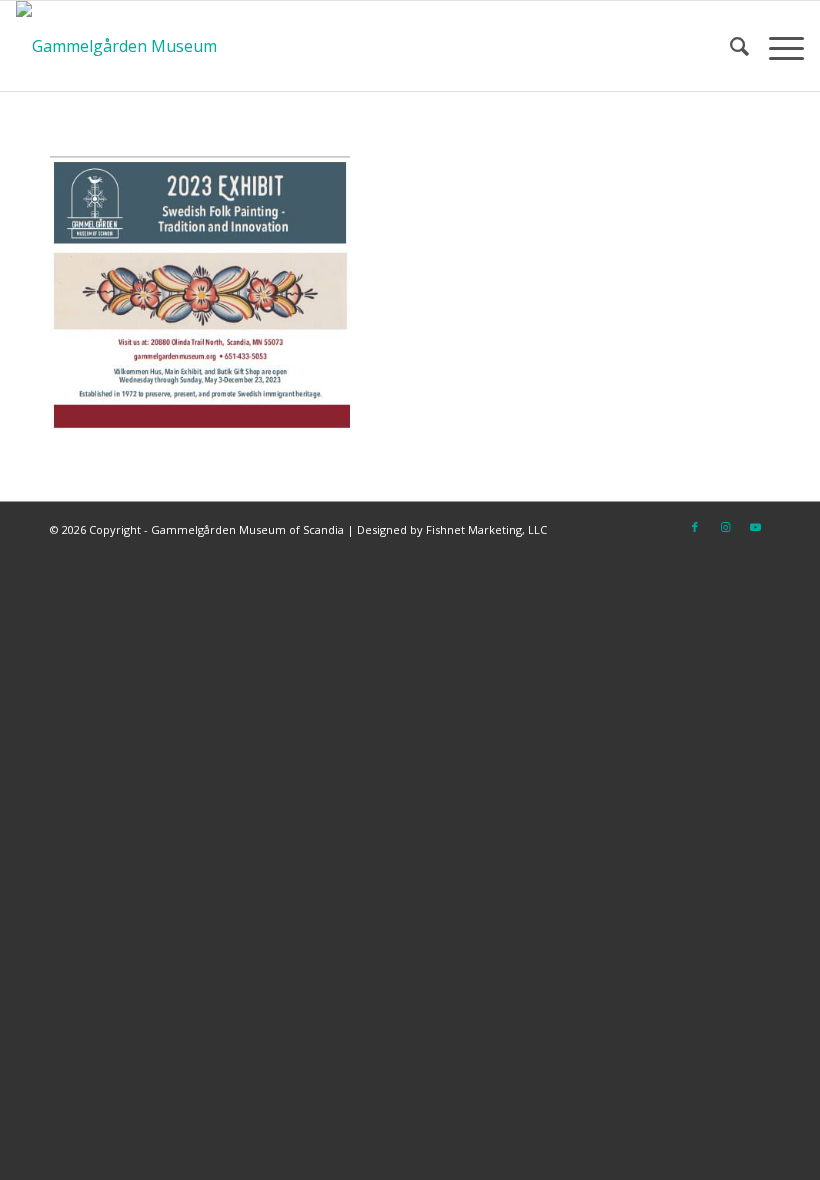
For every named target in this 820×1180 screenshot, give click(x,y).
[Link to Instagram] (725, 527)
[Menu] (776, 46)
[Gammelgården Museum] (116, 46)
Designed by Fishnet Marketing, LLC (452, 529)
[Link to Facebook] (695, 527)
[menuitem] (729, 46)
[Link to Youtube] (755, 527)
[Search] (729, 46)
